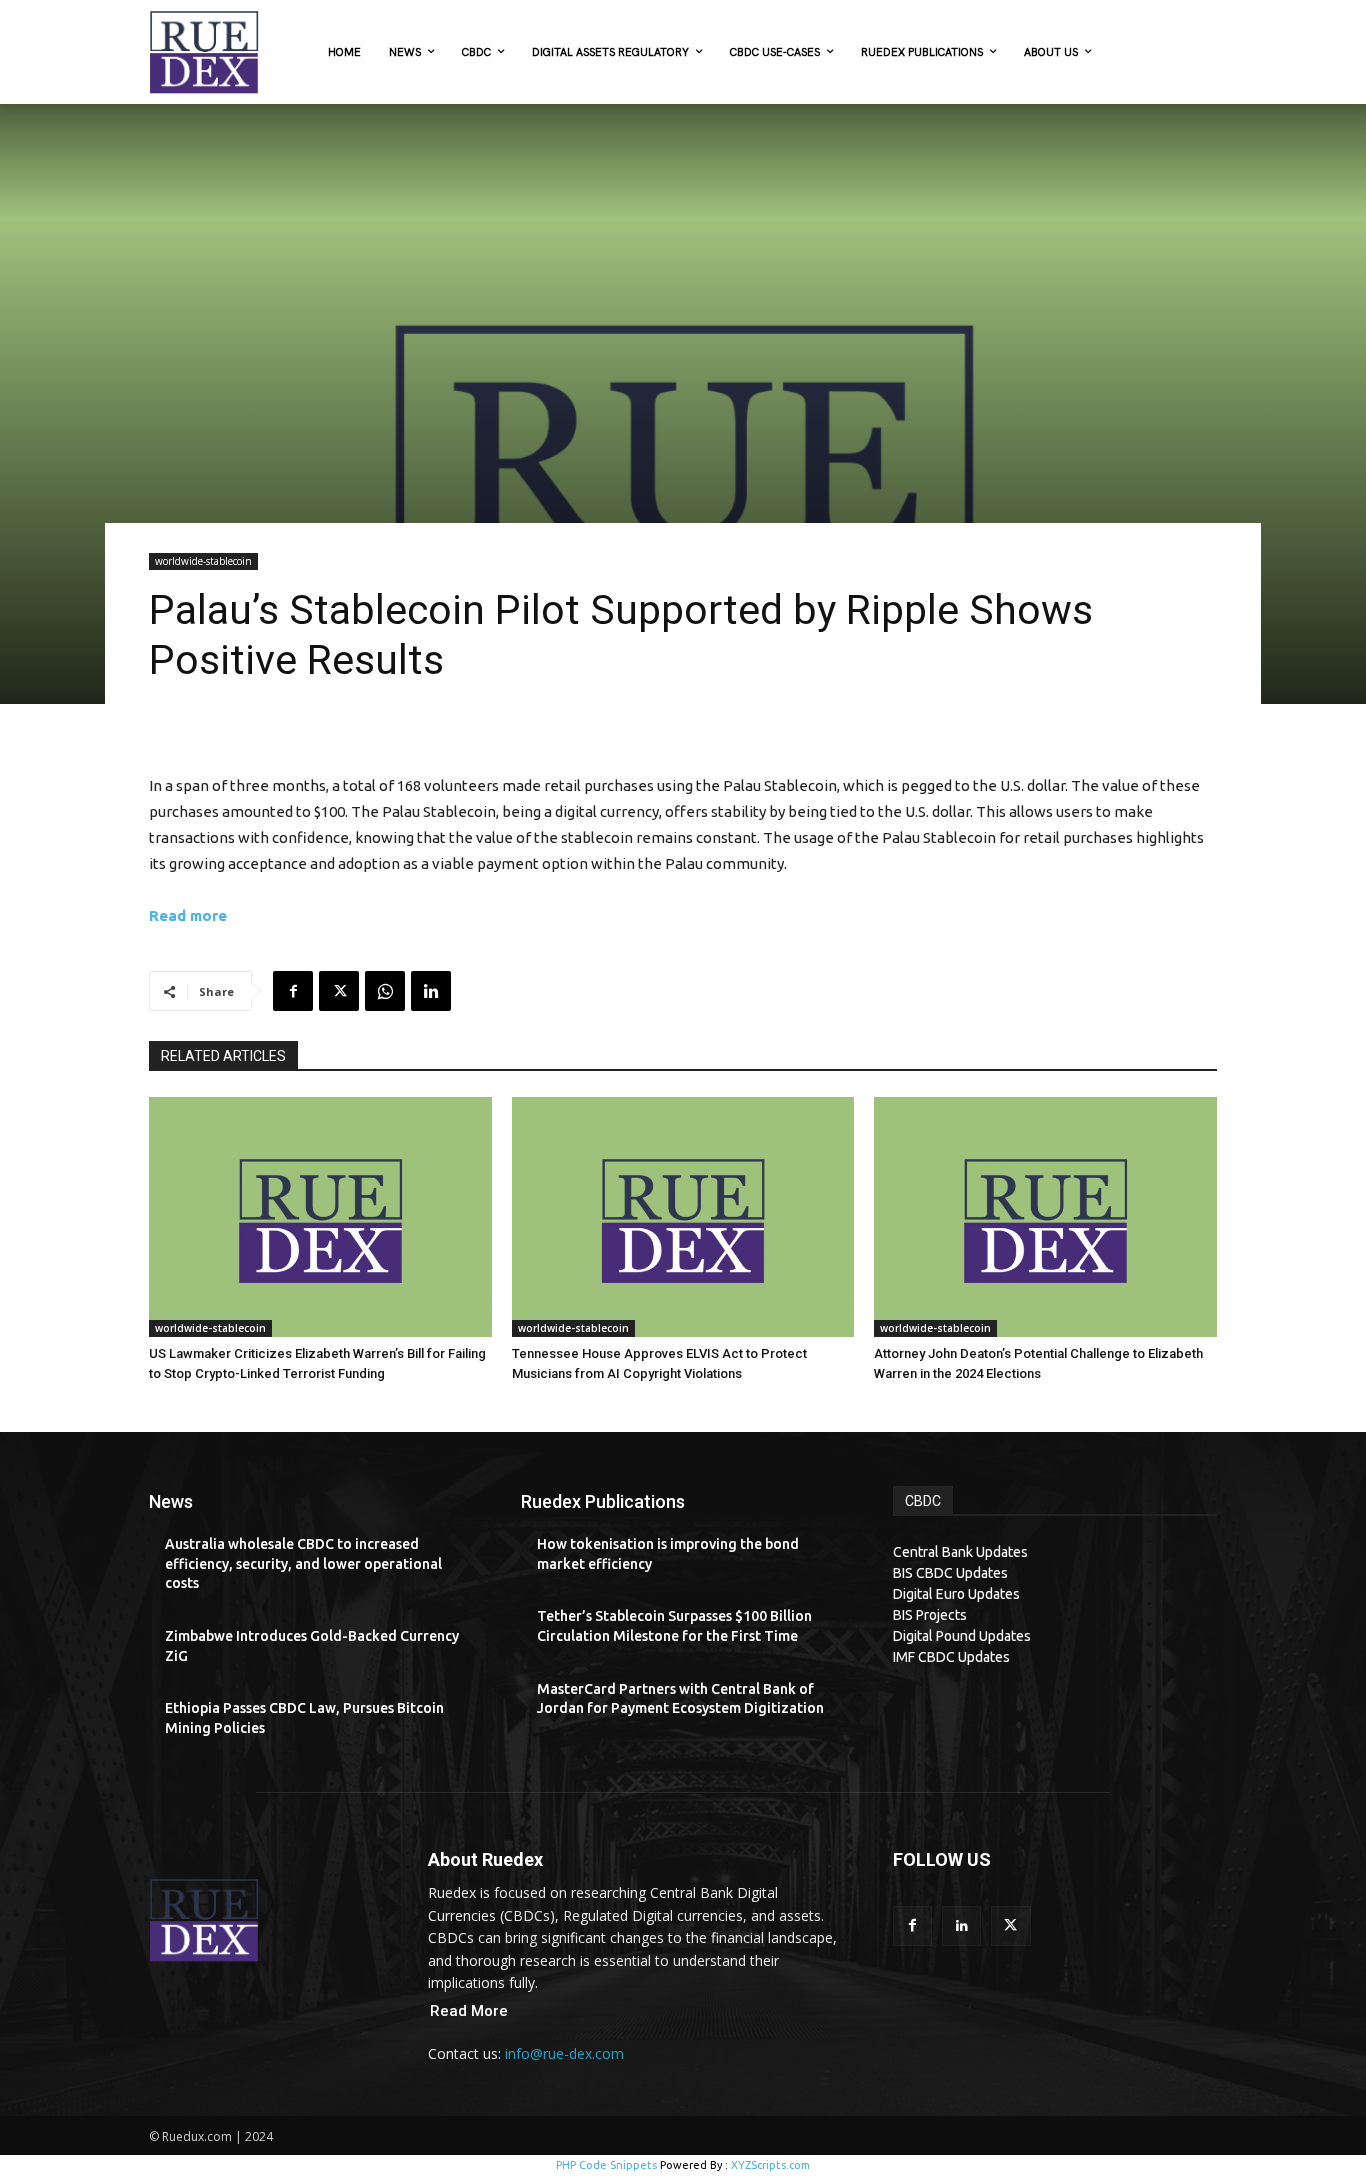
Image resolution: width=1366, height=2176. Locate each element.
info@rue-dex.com (564, 2053)
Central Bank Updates (960, 1552)
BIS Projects (930, 1615)
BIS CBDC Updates (950, 1573)
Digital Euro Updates (956, 1594)
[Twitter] (339, 991)
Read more (188, 915)
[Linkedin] (431, 991)
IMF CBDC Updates (951, 1657)
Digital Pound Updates (962, 1636)
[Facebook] (293, 991)
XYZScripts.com (770, 2165)
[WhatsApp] (385, 991)
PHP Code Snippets (606, 2165)
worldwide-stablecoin (203, 561)
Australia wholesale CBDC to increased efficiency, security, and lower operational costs (303, 1563)
